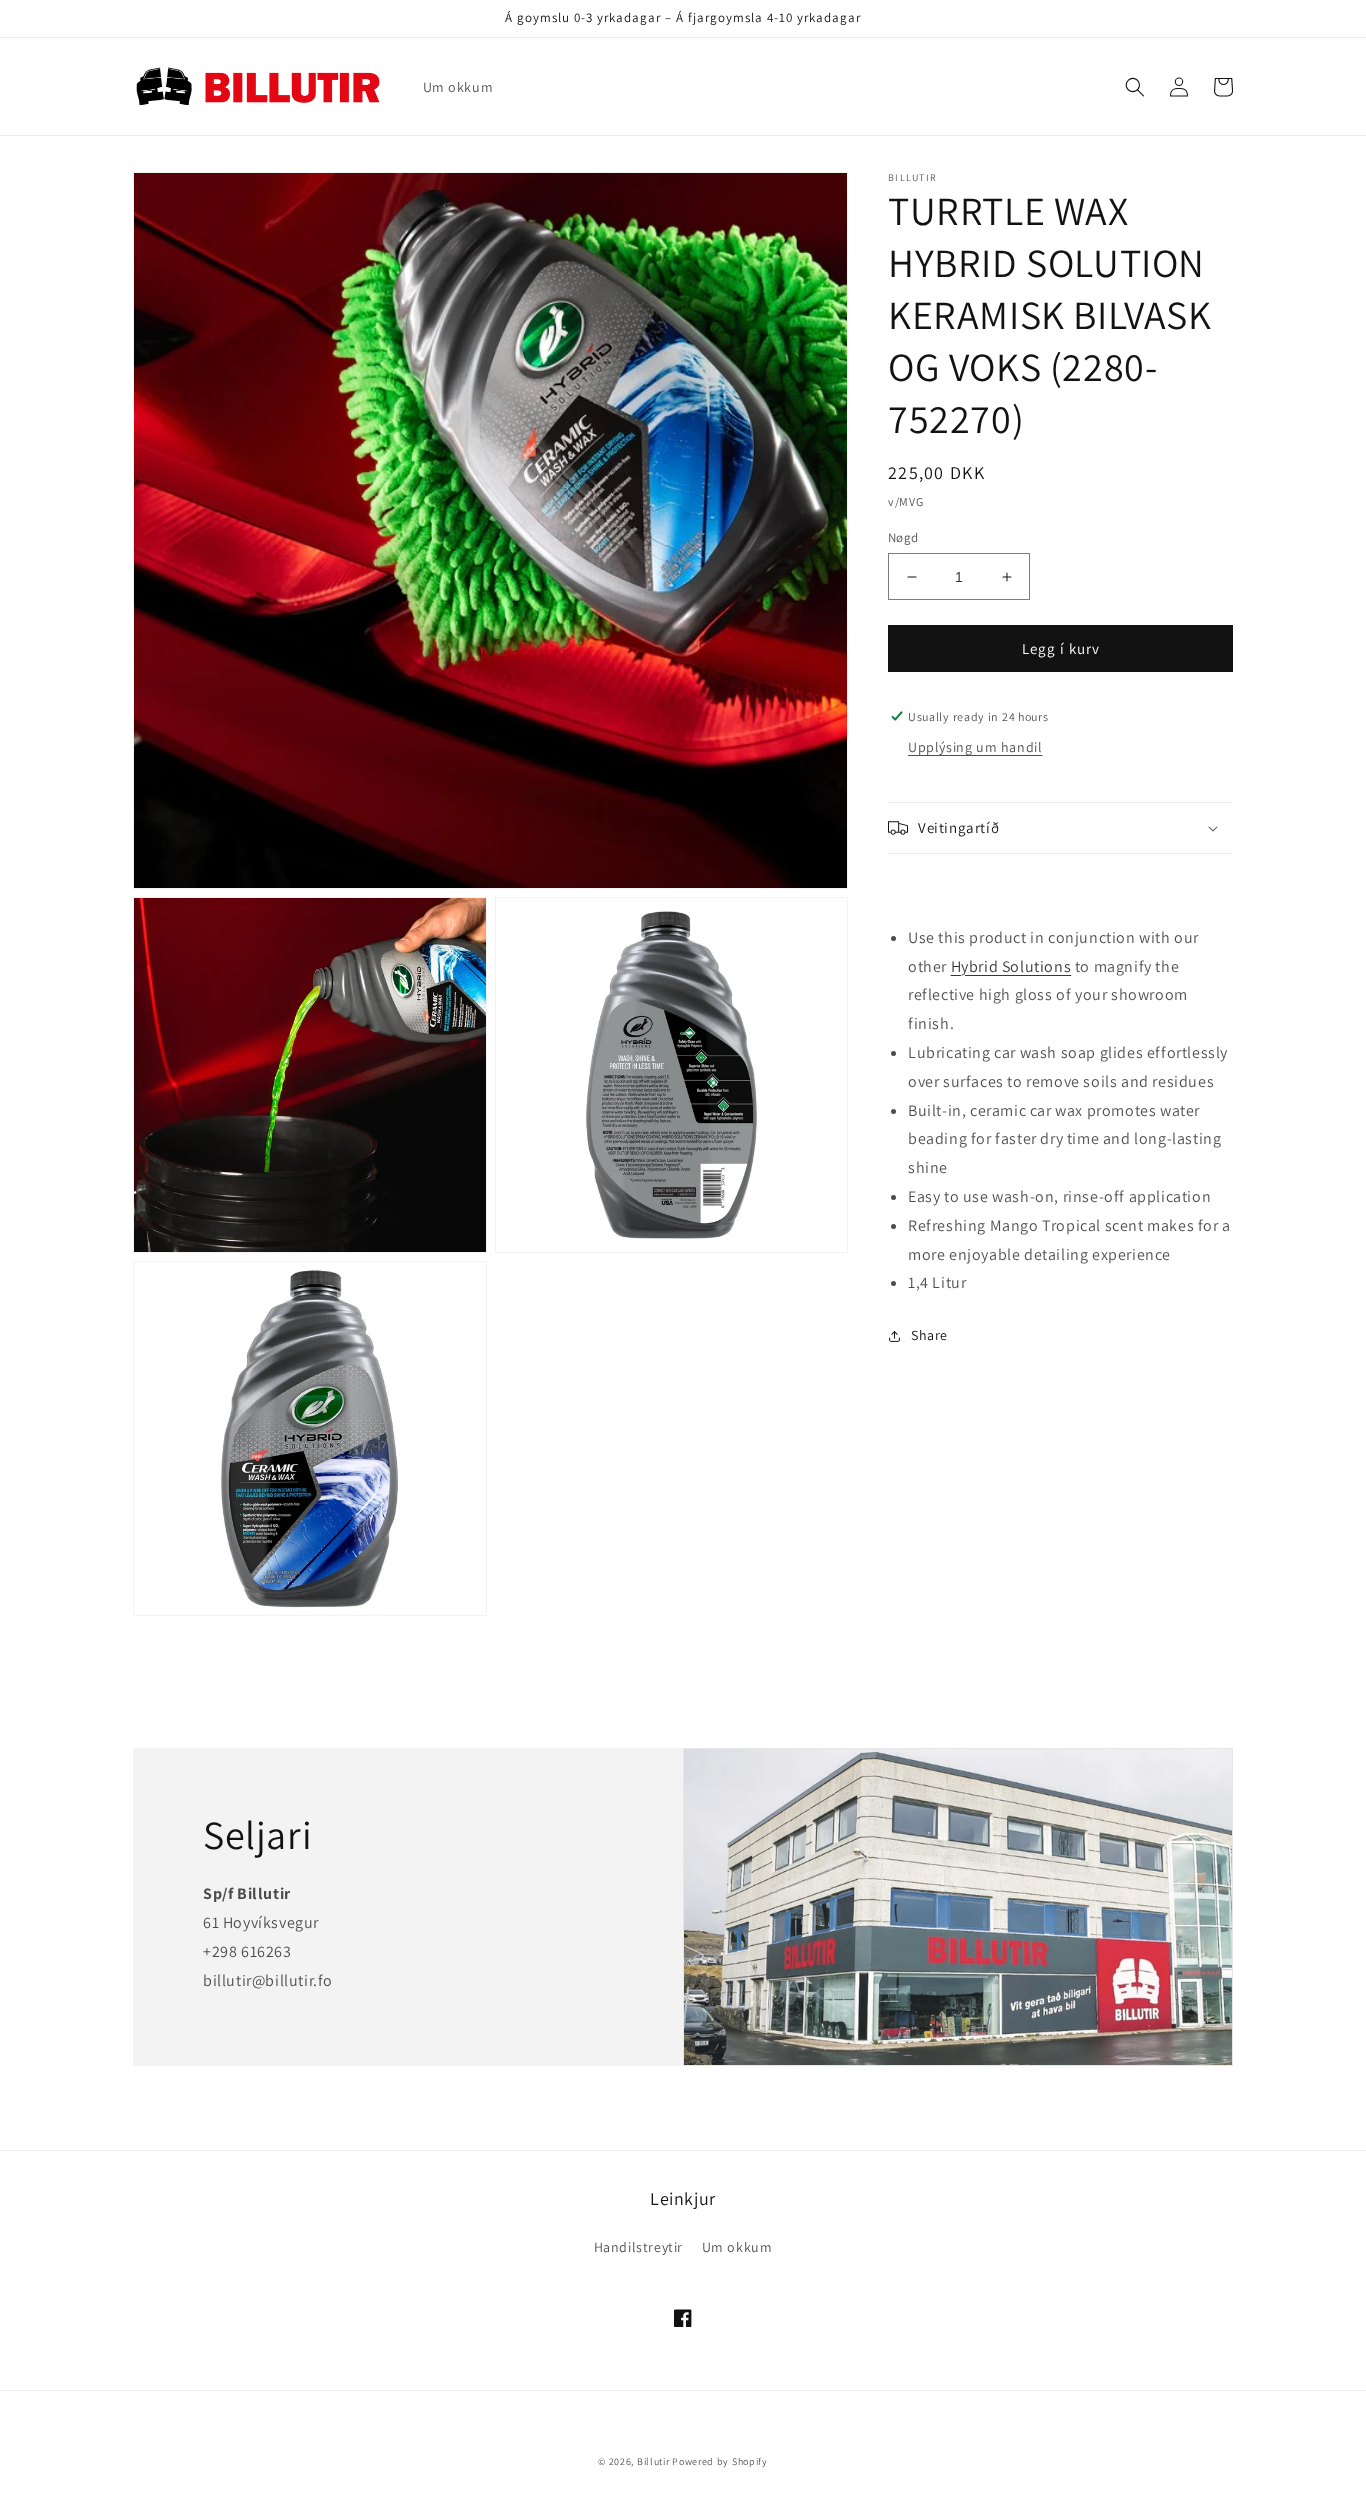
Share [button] (929, 1335)
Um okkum (737, 2247)
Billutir (653, 2461)
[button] (1135, 87)
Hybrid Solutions (1011, 966)
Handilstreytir (638, 2247)
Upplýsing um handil (975, 748)
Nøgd (903, 537)
